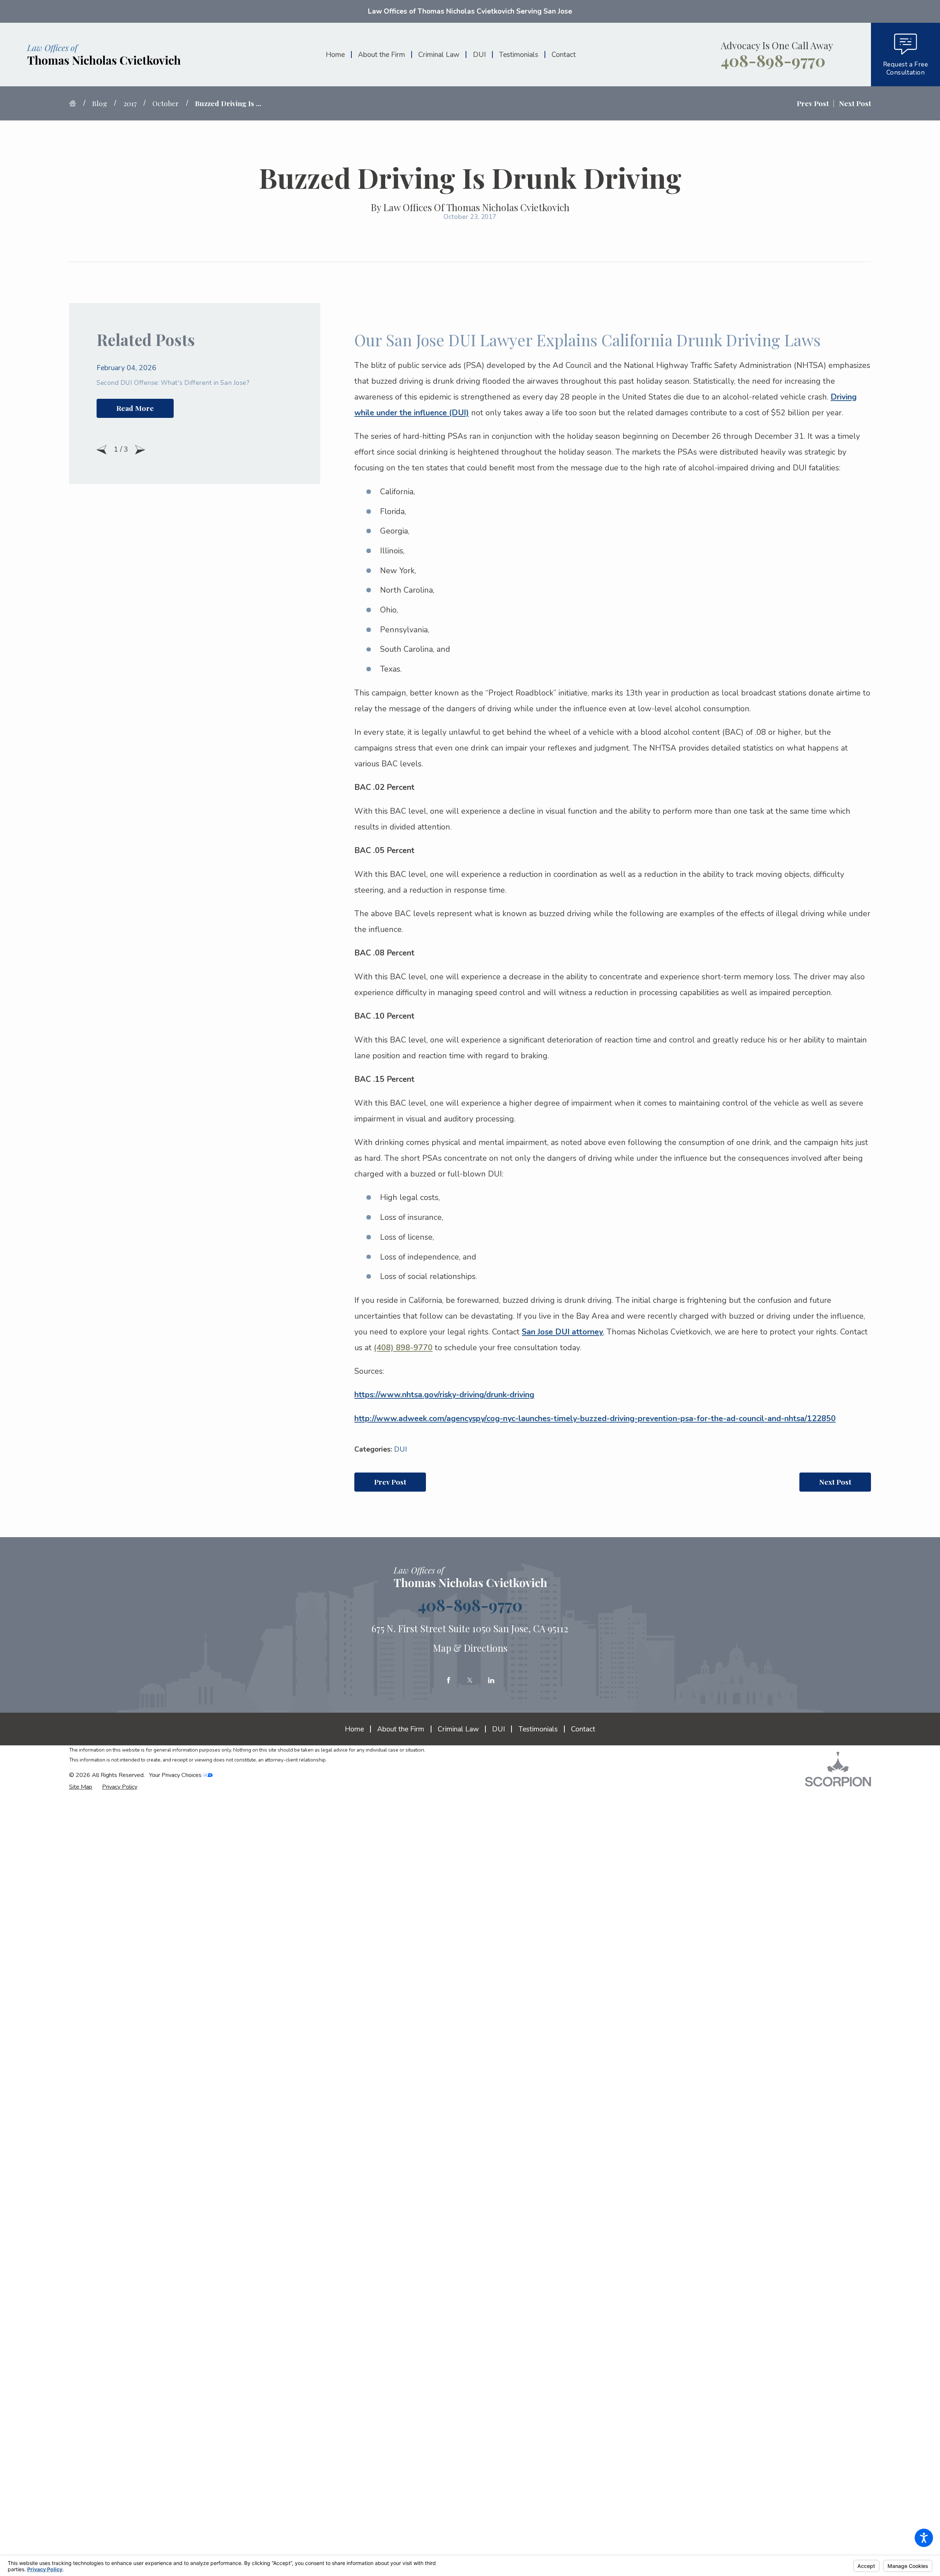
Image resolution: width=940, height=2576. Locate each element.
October (166, 103)
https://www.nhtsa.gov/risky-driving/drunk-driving (444, 1395)
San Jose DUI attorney (562, 1332)
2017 (130, 103)
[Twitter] (470, 1680)
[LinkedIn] (491, 1680)
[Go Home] (76, 103)
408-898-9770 (773, 61)
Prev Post (390, 1482)
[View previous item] (102, 450)
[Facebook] (449, 1680)
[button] (924, 2538)
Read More (135, 408)
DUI (400, 1449)
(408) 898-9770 (403, 1348)
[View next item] (140, 450)
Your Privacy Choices (176, 1775)
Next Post (835, 1482)
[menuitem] (338, 55)
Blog (100, 103)
